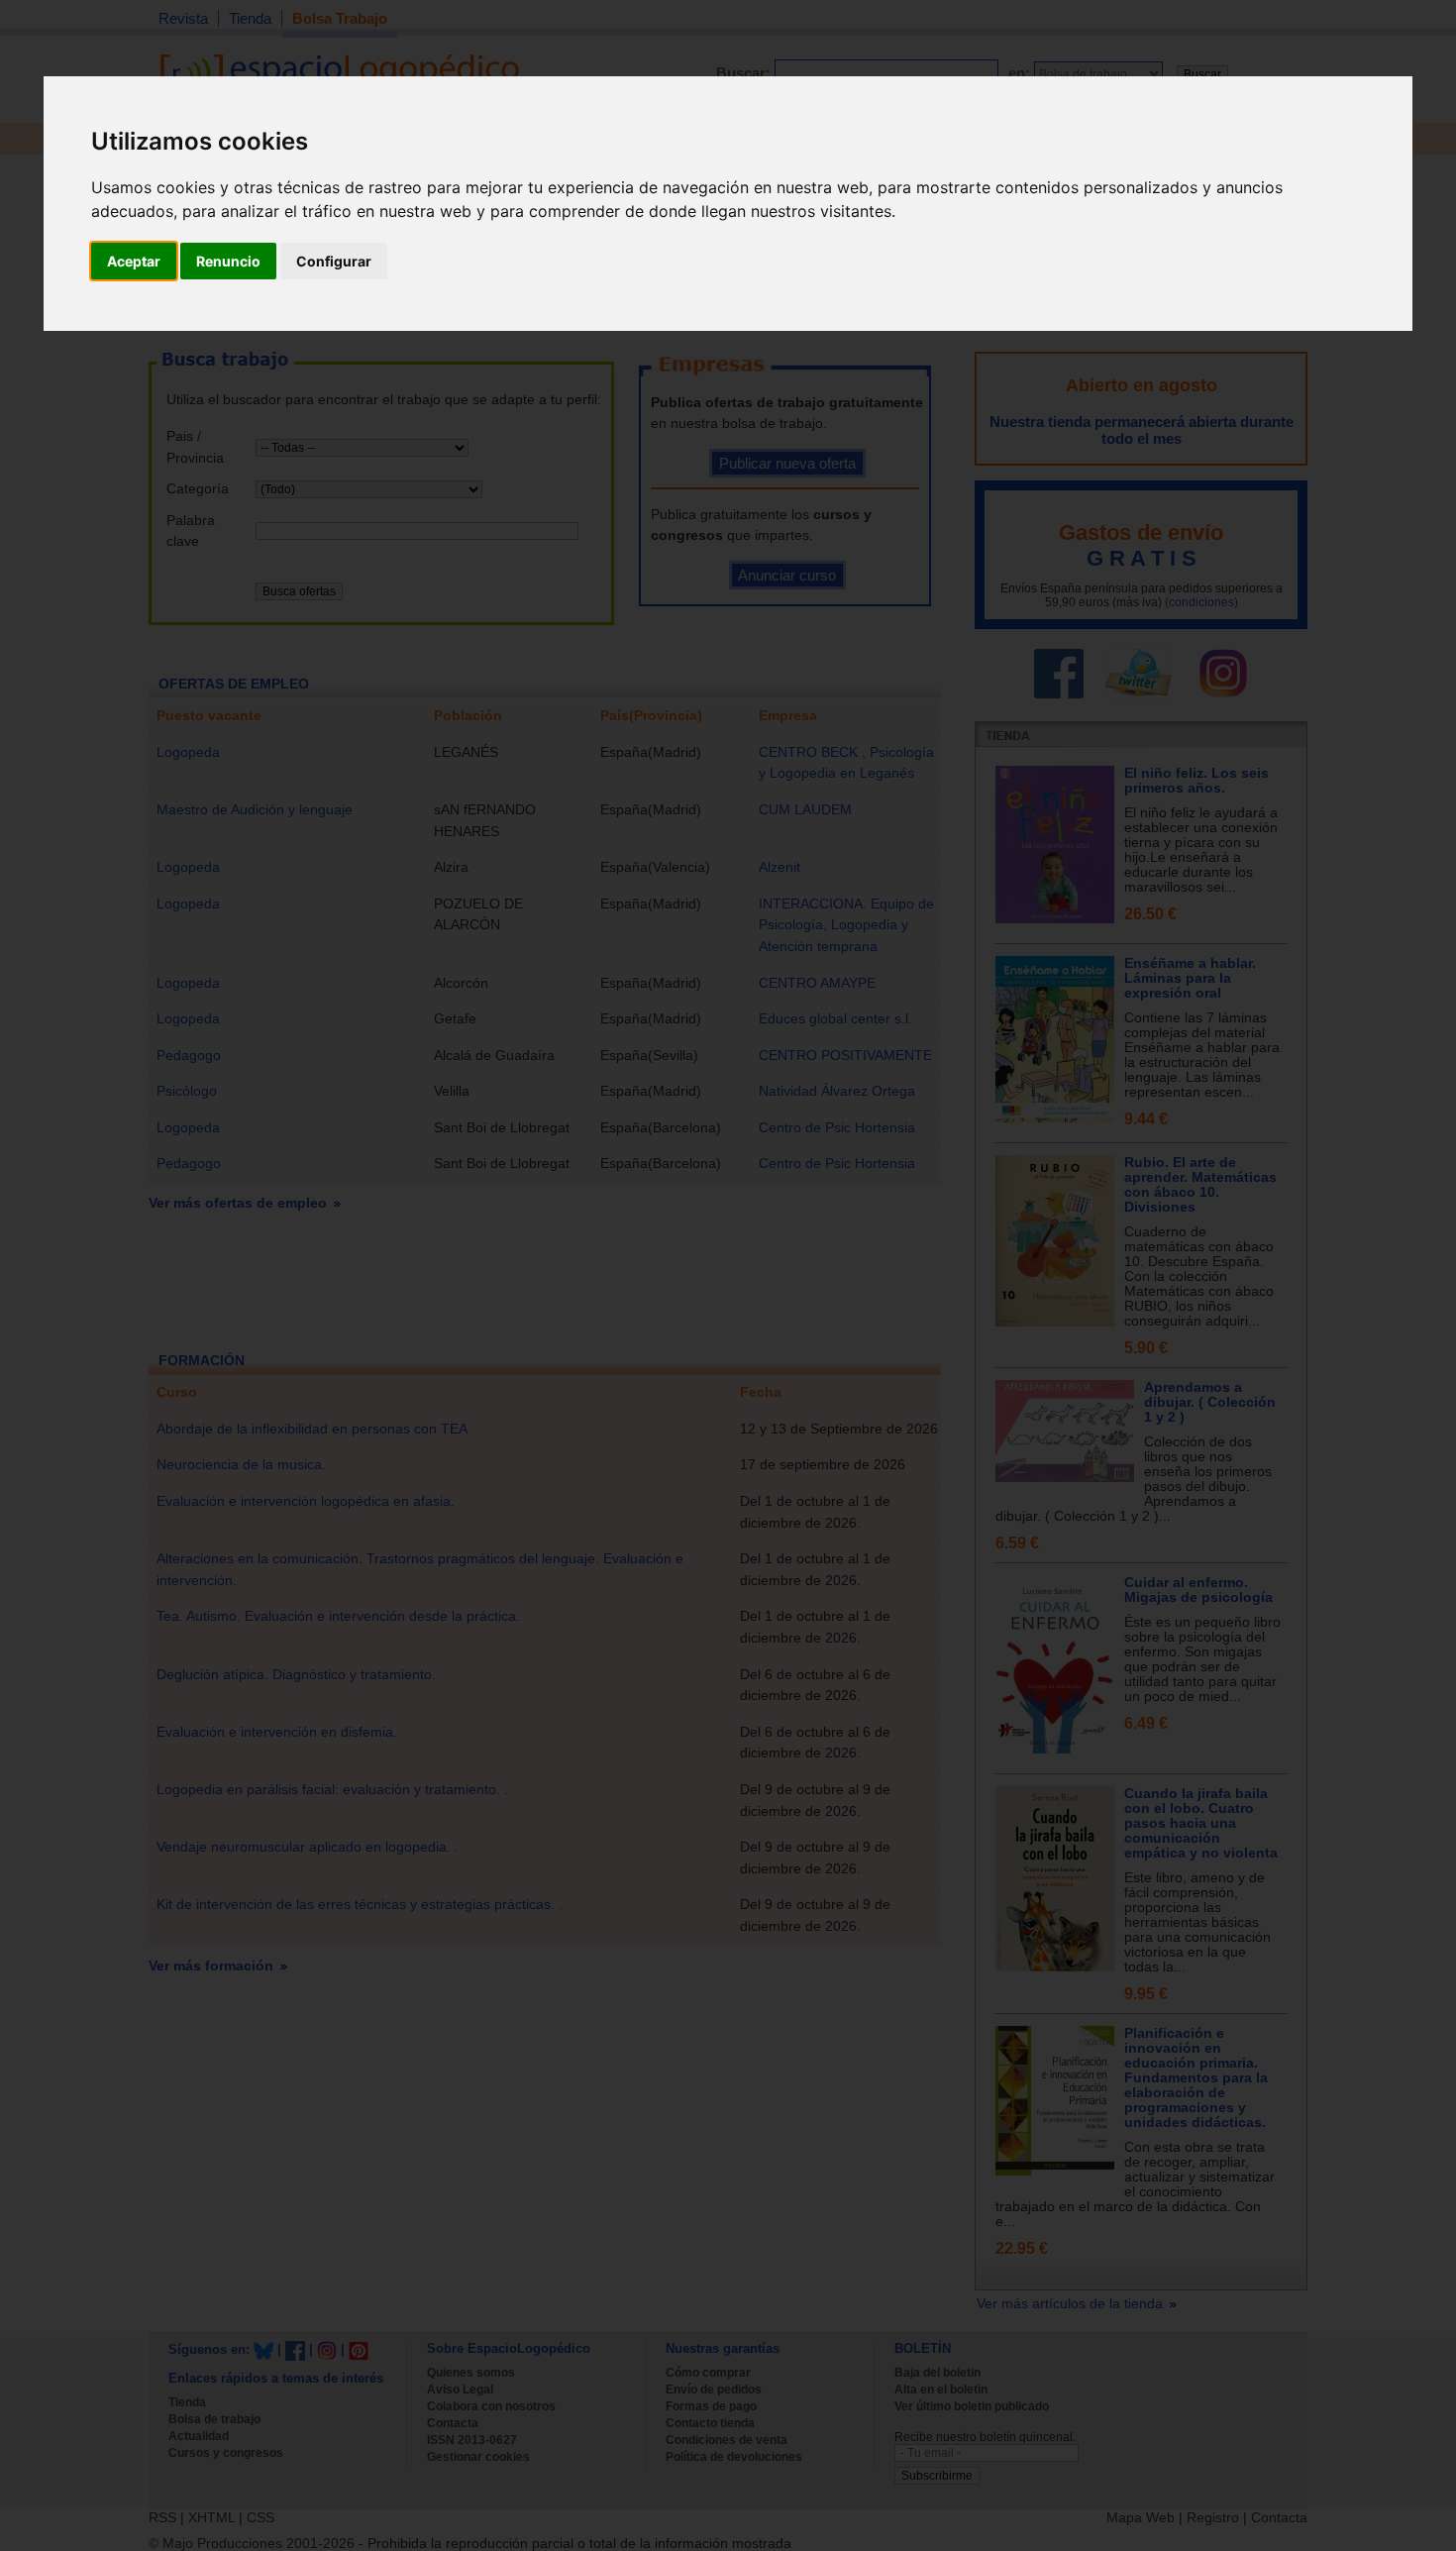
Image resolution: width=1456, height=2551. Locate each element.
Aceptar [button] (134, 261)
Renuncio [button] (228, 261)
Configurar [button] (334, 261)
